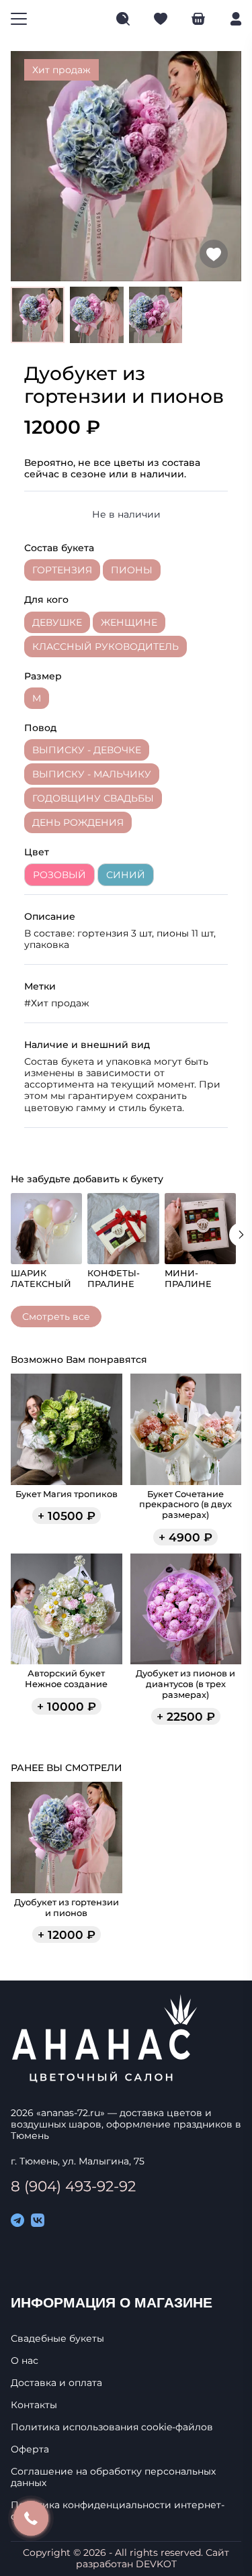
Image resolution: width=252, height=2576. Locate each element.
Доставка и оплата (56, 2383)
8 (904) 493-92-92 (73, 2186)
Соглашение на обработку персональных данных (113, 2477)
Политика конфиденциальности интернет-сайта (118, 2511)
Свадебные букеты (57, 2339)
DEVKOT (156, 2564)
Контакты (34, 2405)
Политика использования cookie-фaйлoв (112, 2427)
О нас (25, 2361)
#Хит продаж (57, 1003)
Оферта (30, 2449)
